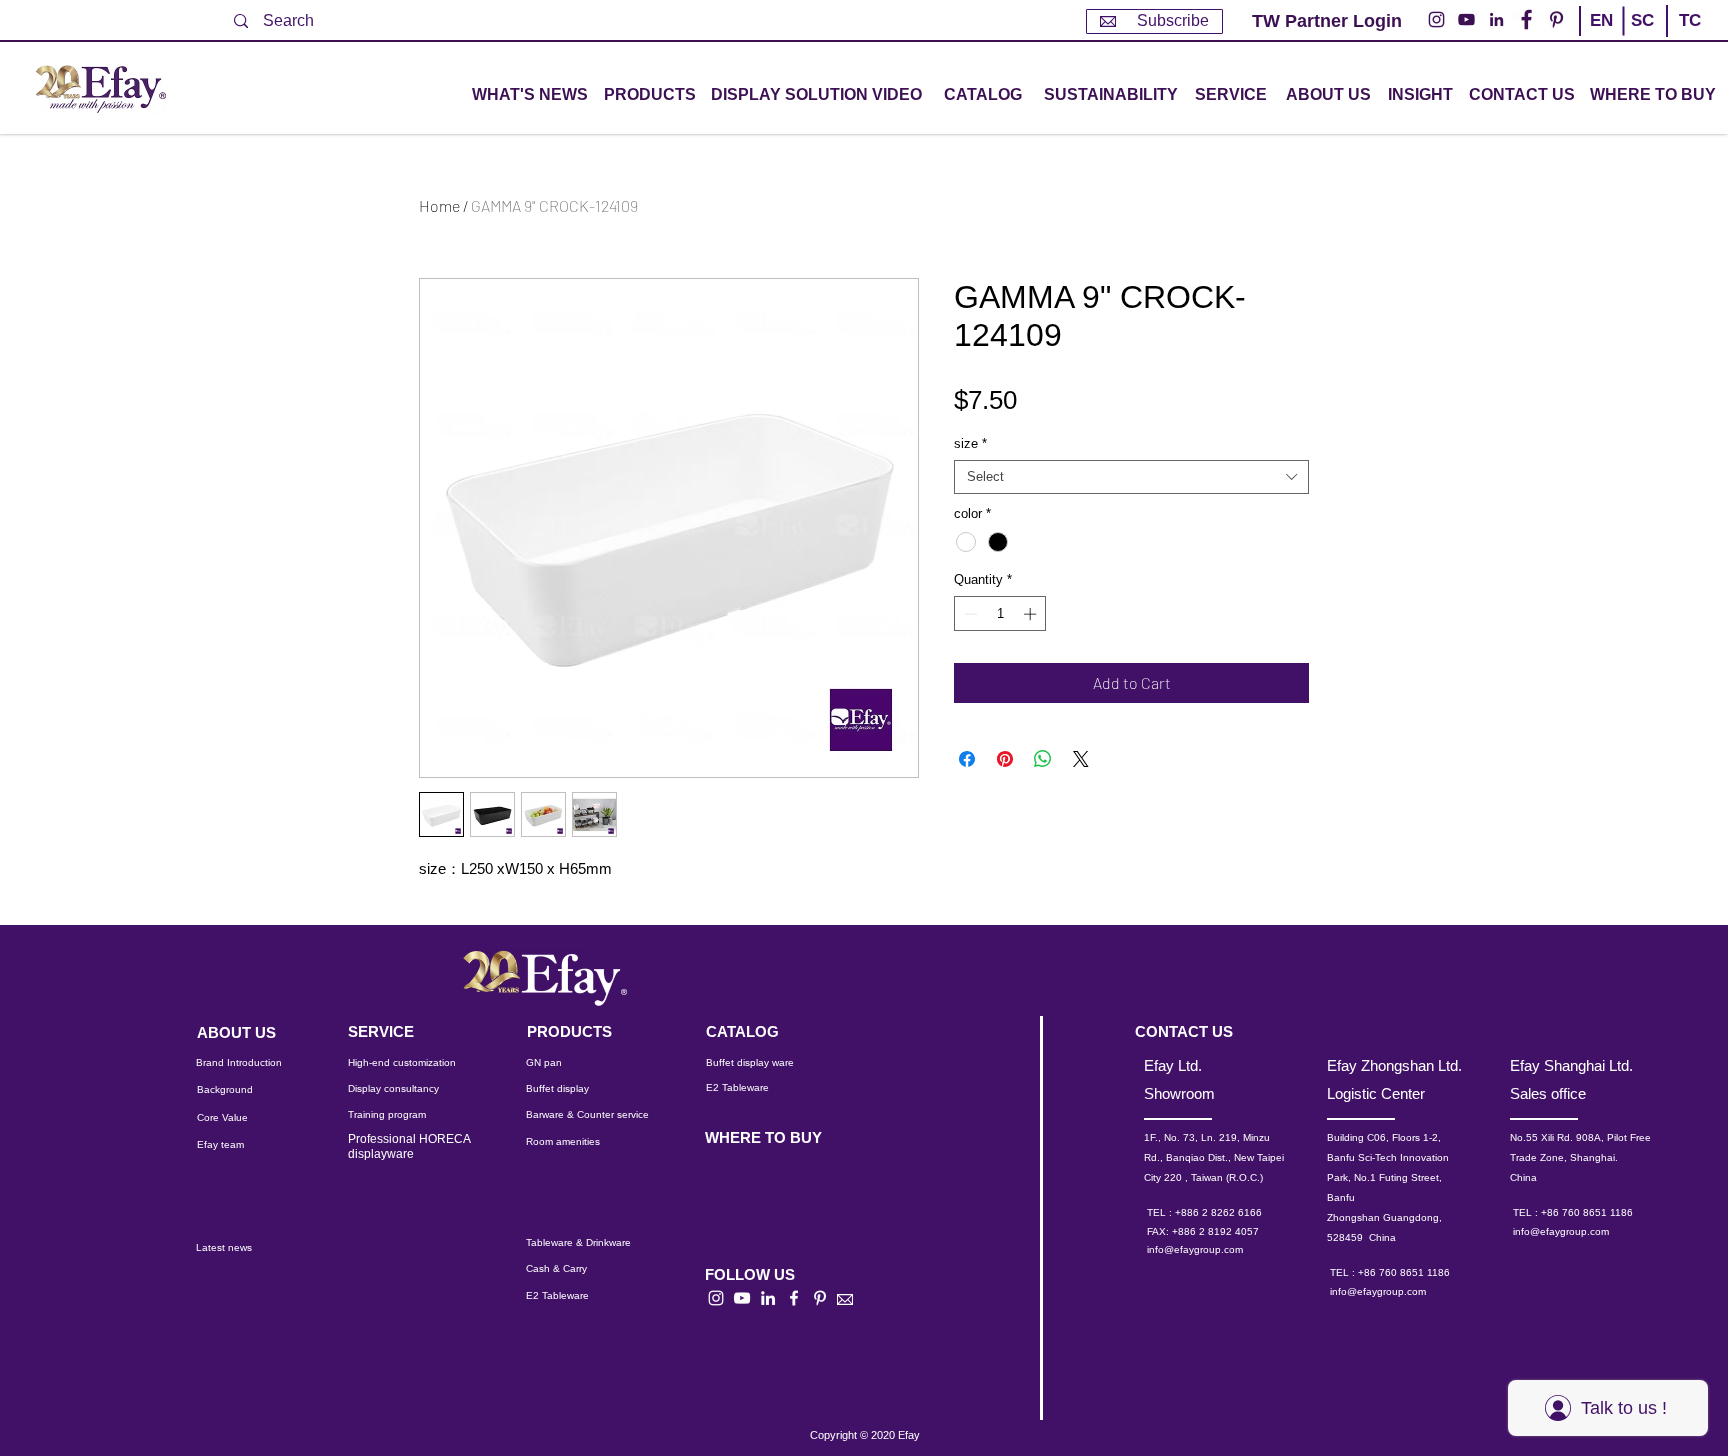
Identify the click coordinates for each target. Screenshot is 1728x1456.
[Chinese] (1681, 38)
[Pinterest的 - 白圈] (1556, 19)
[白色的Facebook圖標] (794, 1298)
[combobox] (1131, 477)
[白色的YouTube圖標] (742, 1298)
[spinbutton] (1000, 614)
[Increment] (1032, 614)
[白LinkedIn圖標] (768, 1298)
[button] (650, 95)
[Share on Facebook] (967, 759)
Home (439, 205)
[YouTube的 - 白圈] (1466, 19)
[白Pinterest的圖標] (820, 1298)
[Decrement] (969, 614)
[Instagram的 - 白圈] (1436, 19)
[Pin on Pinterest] (1005, 759)
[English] (1601, 38)
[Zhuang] (1641, 38)
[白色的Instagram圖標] (716, 1298)
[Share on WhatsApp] (1043, 759)
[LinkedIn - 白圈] (1496, 19)
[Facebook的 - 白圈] (1526, 19)
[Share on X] (1081, 759)
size (970, 443)
